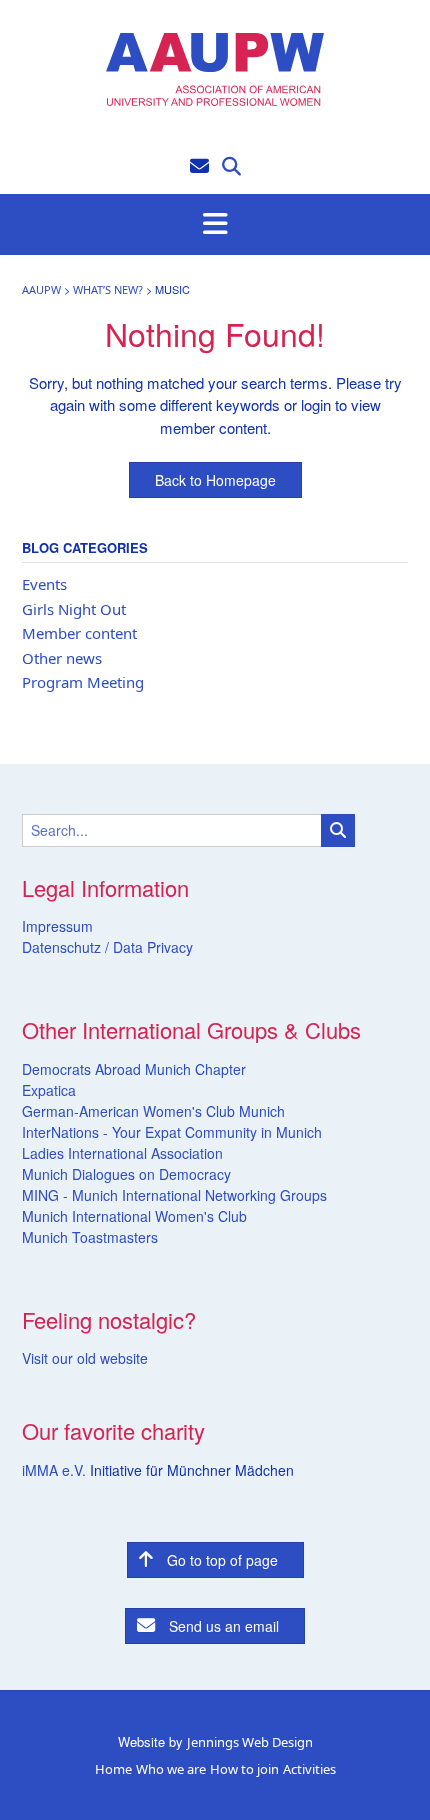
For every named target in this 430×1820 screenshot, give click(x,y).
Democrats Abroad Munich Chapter (134, 1069)
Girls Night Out (74, 609)
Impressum (57, 926)
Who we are (171, 1769)
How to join (244, 1769)
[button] (215, 225)
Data (126, 947)
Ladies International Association (122, 1153)
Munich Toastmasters (90, 1237)
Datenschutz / (65, 947)
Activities (309, 1769)
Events (44, 584)
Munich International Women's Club (134, 1216)
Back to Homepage (215, 480)
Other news (62, 658)
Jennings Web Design (250, 1742)
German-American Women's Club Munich (153, 1111)
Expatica (49, 1090)
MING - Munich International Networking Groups (174, 1195)
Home (113, 1769)
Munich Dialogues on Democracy (126, 1174)
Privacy (168, 947)
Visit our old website (85, 1358)
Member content (79, 633)
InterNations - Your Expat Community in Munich (172, 1132)
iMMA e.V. (56, 1470)
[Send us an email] (199, 164)
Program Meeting (83, 682)
